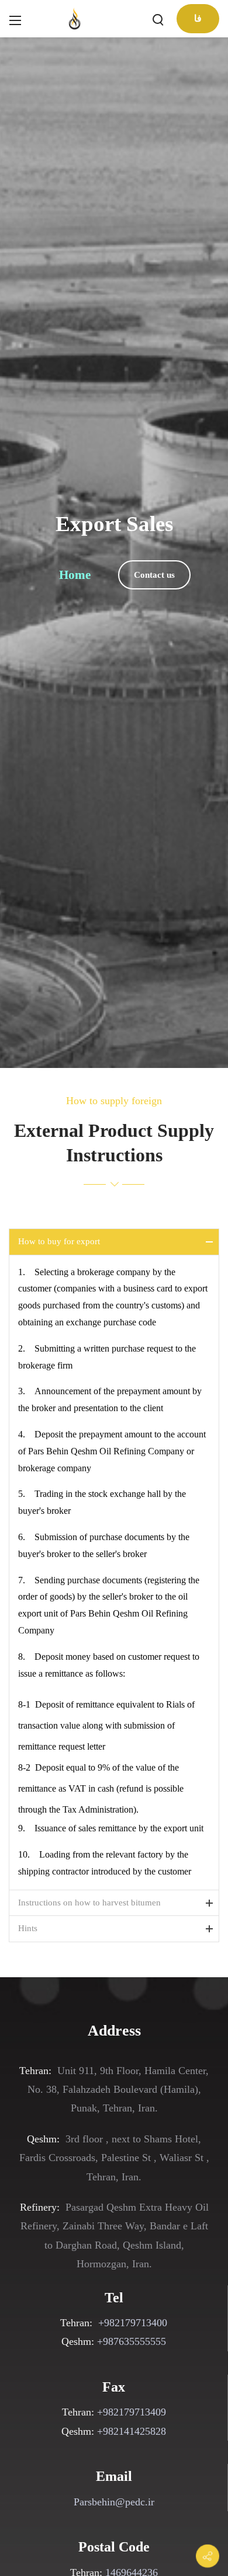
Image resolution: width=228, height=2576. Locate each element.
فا (198, 18)
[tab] (114, 1242)
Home (75, 575)
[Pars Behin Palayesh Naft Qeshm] (75, 18)
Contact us (154, 575)
